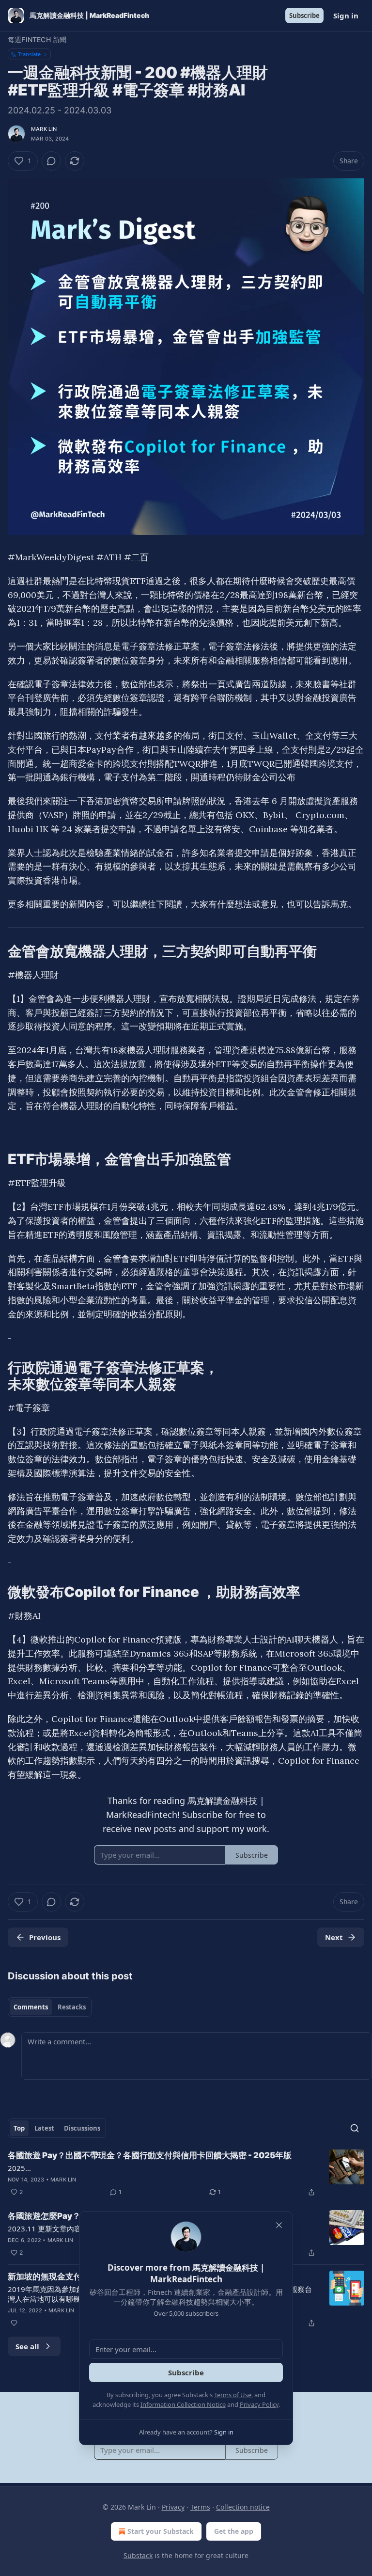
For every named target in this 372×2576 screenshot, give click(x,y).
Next (334, 1937)
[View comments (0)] (51, 161)
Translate (29, 54)
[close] (279, 2225)
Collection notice (243, 2507)
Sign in (346, 16)
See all (27, 2346)
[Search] (355, 2128)
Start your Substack (161, 2531)
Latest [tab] (44, 2128)
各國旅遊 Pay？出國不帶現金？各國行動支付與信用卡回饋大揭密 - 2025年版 (150, 2155)
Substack (138, 2555)
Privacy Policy (259, 2404)
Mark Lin (44, 129)
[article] (186, 2174)
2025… (19, 2168)
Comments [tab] (31, 2007)
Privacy (173, 2507)
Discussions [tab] (82, 2128)
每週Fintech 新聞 (37, 40)
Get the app (234, 2531)
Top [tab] (19, 2128)
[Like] (14, 2323)
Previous (45, 1937)
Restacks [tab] (72, 2007)
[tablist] (50, 2007)
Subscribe (304, 16)
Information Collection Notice (183, 2404)
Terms (200, 2507)
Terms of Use (233, 2395)
